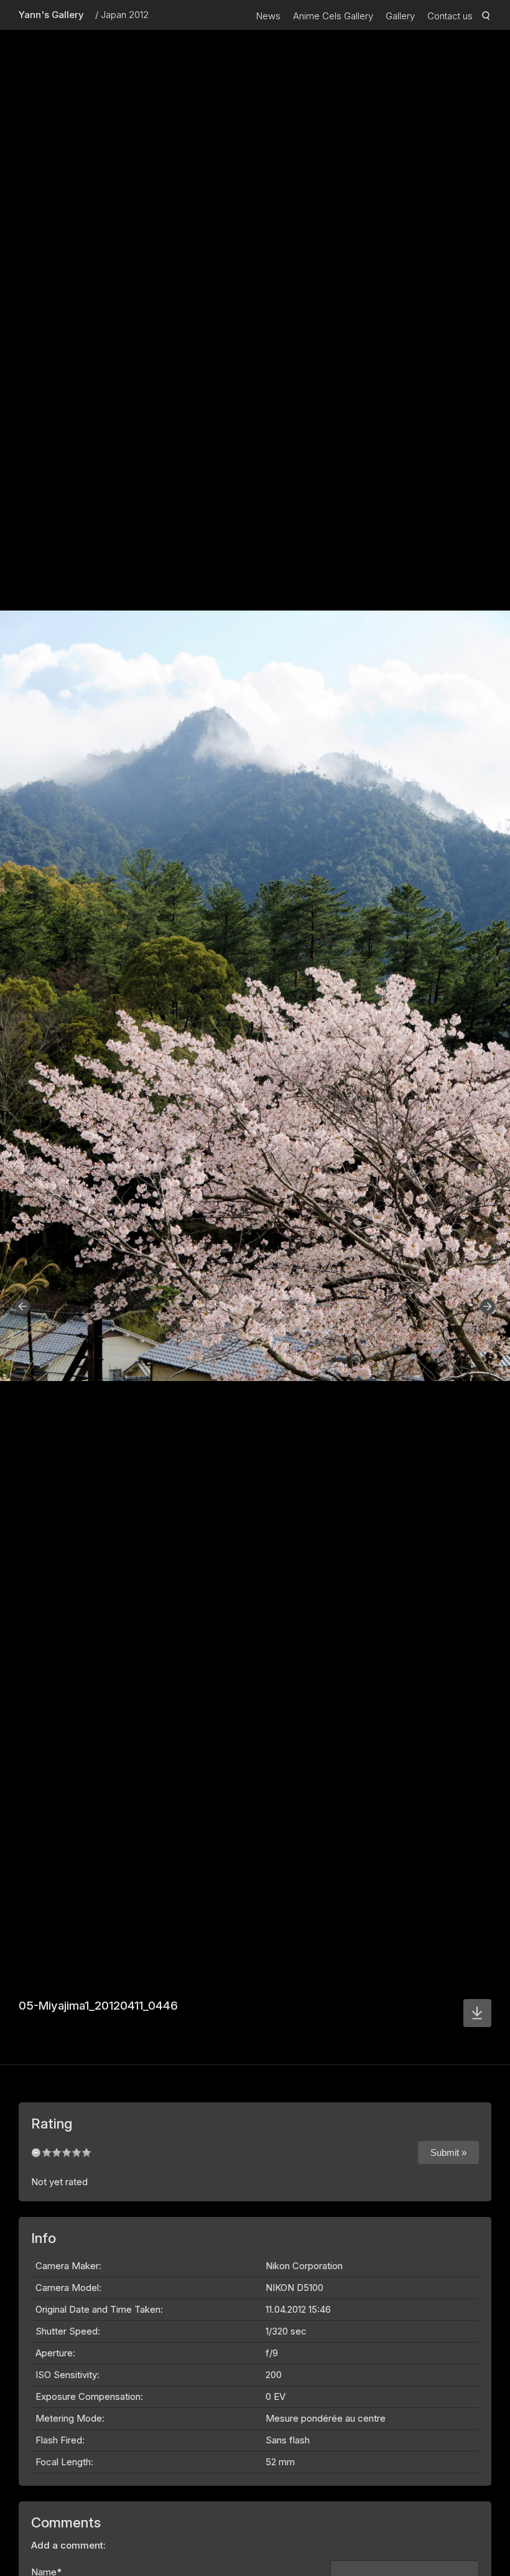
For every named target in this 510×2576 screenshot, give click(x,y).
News (268, 16)
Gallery (400, 16)
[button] (22, 1306)
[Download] (477, 2013)
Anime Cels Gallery (333, 16)
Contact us (450, 16)
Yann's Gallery (51, 15)
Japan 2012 (125, 15)
